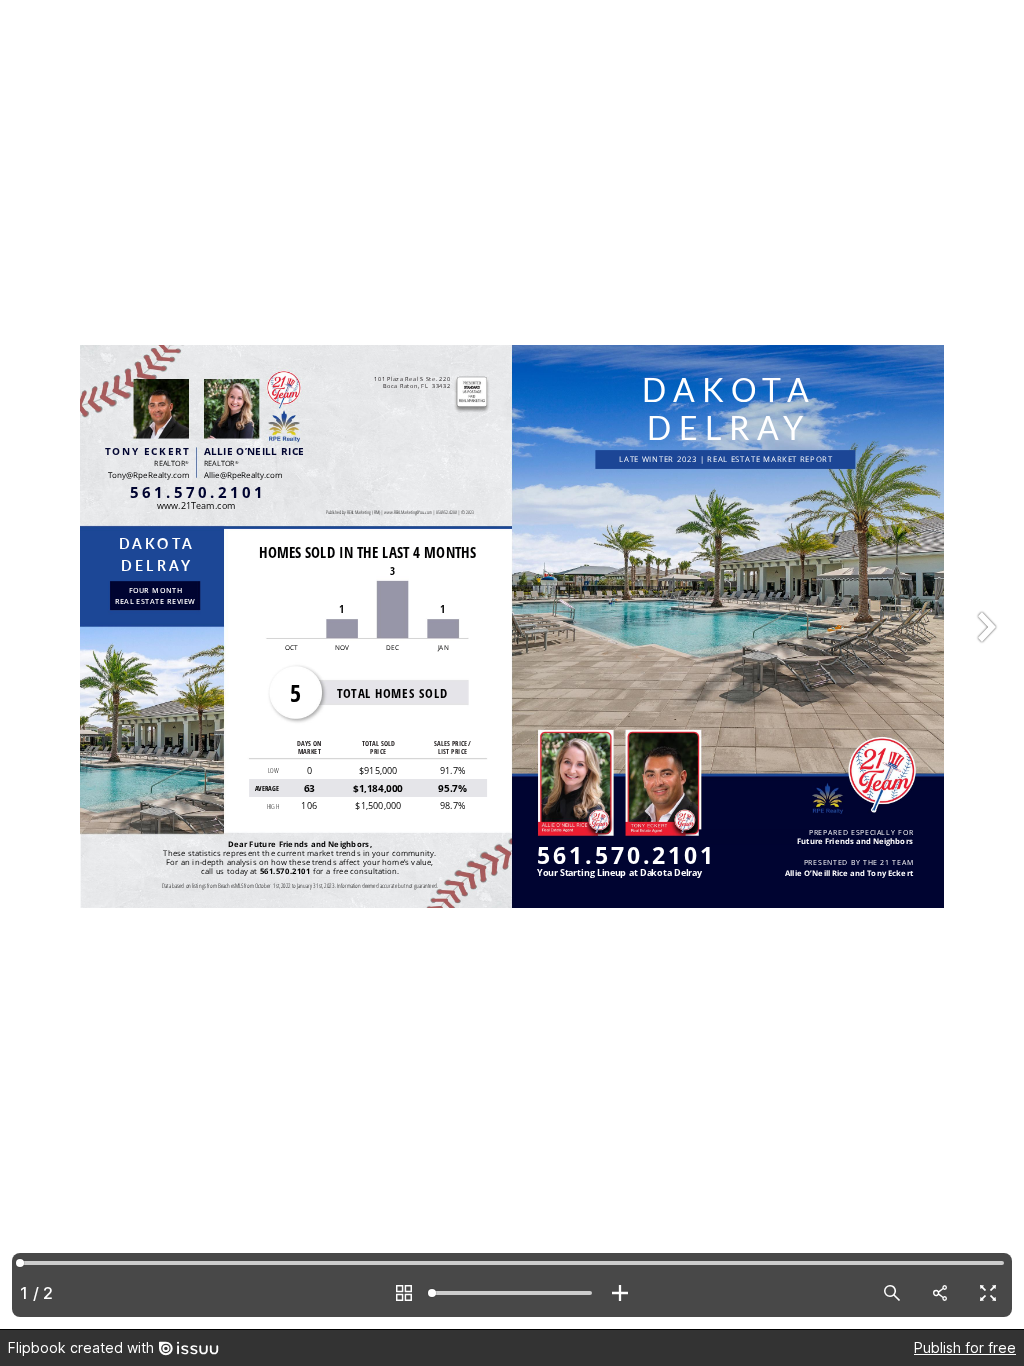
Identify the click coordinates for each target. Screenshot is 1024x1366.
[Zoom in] (620, 1293)
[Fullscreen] (988, 1293)
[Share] (940, 1293)
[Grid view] (404, 1293)
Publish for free (965, 1347)
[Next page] (984, 664)
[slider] (512, 1293)
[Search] (892, 1293)
